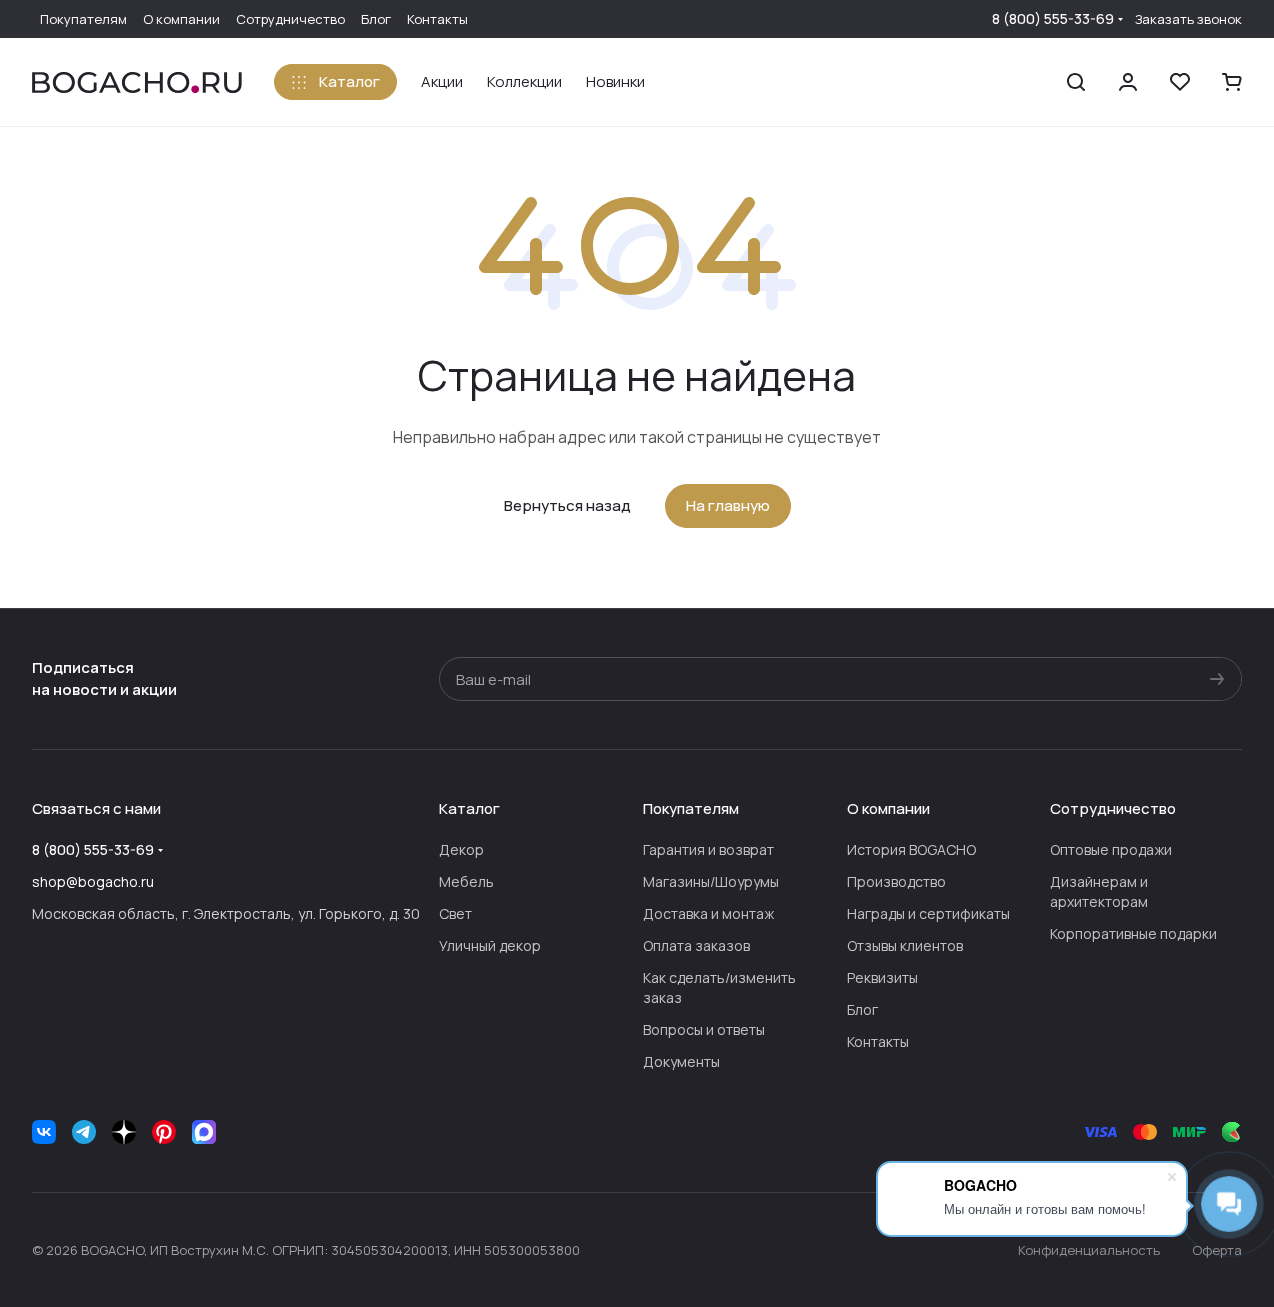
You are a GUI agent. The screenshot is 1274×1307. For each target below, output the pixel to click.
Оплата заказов (696, 945)
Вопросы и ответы (704, 1029)
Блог (862, 1009)
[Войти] (1128, 82)
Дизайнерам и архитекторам (1099, 891)
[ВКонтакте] (44, 1132)
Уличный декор (490, 945)
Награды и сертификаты (928, 913)
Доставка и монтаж (708, 913)
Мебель (466, 881)
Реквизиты (882, 977)
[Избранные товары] (1180, 82)
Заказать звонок (1188, 19)
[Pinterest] (164, 1132)
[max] (204, 1132)
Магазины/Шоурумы (711, 881)
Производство (896, 881)
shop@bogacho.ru (93, 881)
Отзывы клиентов (905, 945)
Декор (461, 849)
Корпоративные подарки (1133, 933)
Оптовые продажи (1111, 849)
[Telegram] (84, 1132)
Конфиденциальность (1089, 1250)
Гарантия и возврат (708, 849)
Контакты (878, 1041)
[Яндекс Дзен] (124, 1132)
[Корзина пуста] (1232, 82)
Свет (455, 913)
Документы (681, 1061)
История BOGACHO (911, 849)
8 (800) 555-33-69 (1053, 18)
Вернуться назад (567, 505)
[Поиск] (1076, 82)
